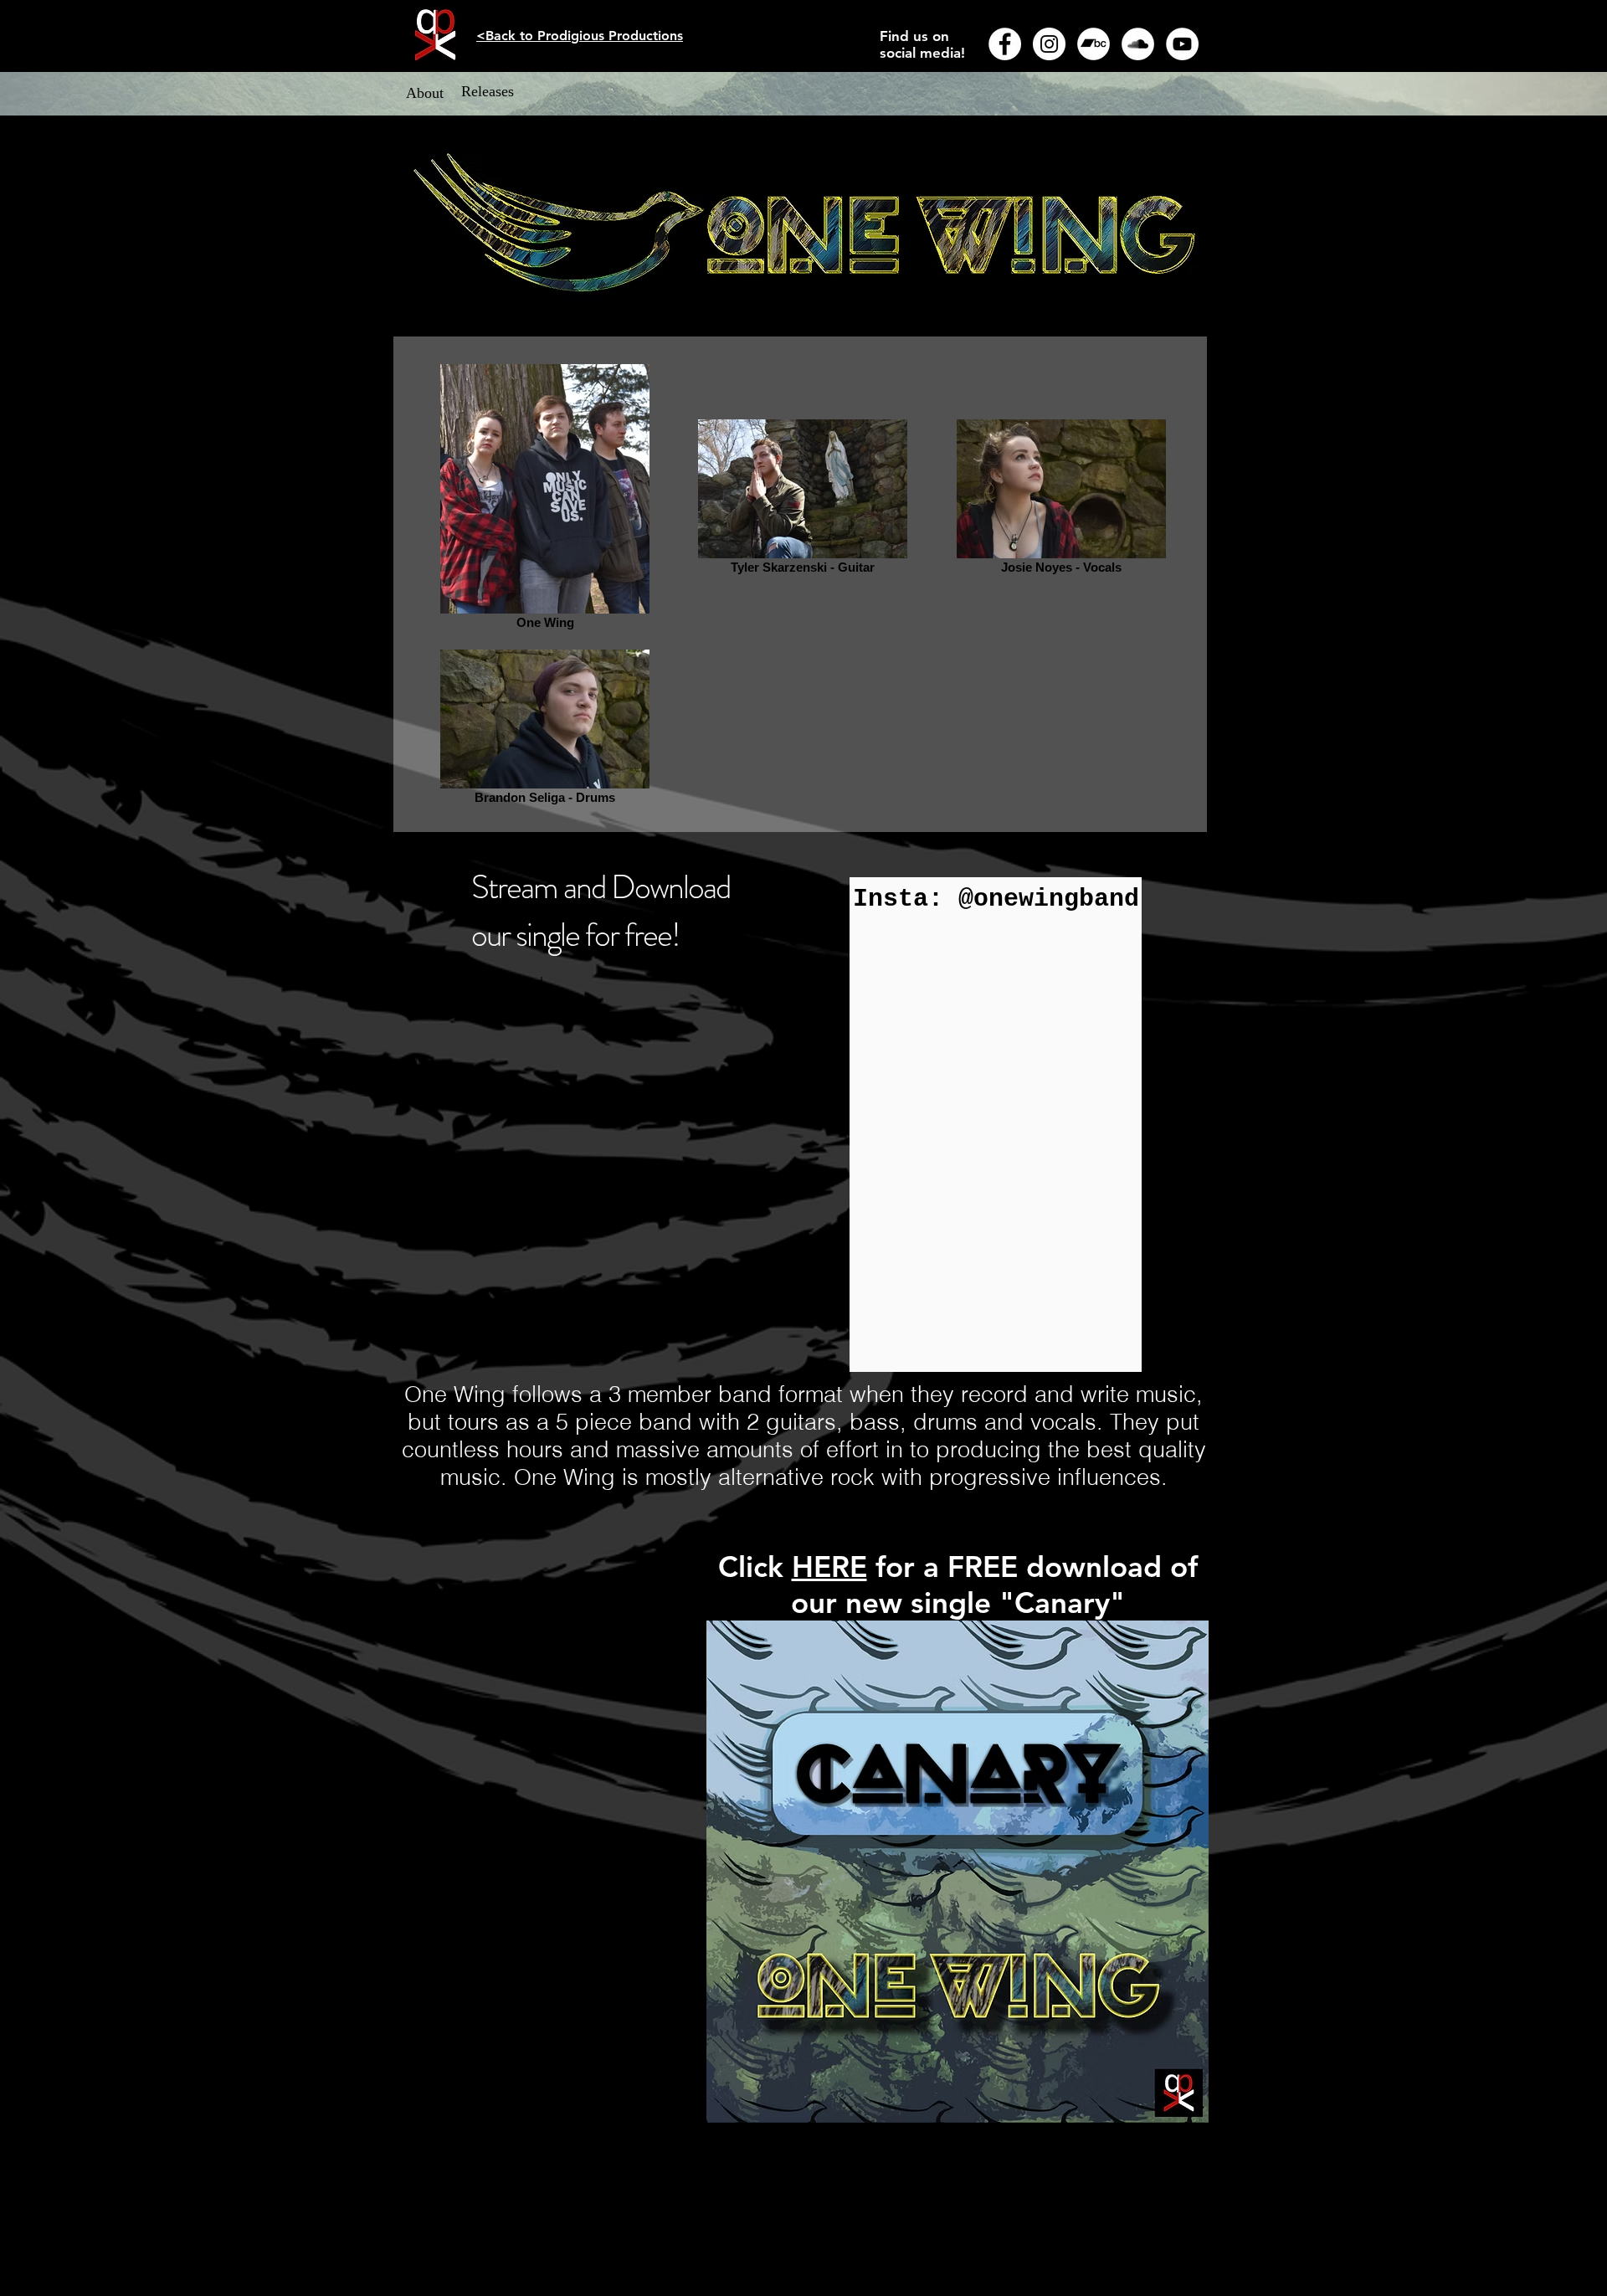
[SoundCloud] (1138, 44)
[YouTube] (1182, 44)
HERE (829, 1567)
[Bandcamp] (1094, 44)
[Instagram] (1049, 44)
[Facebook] (1005, 44)
